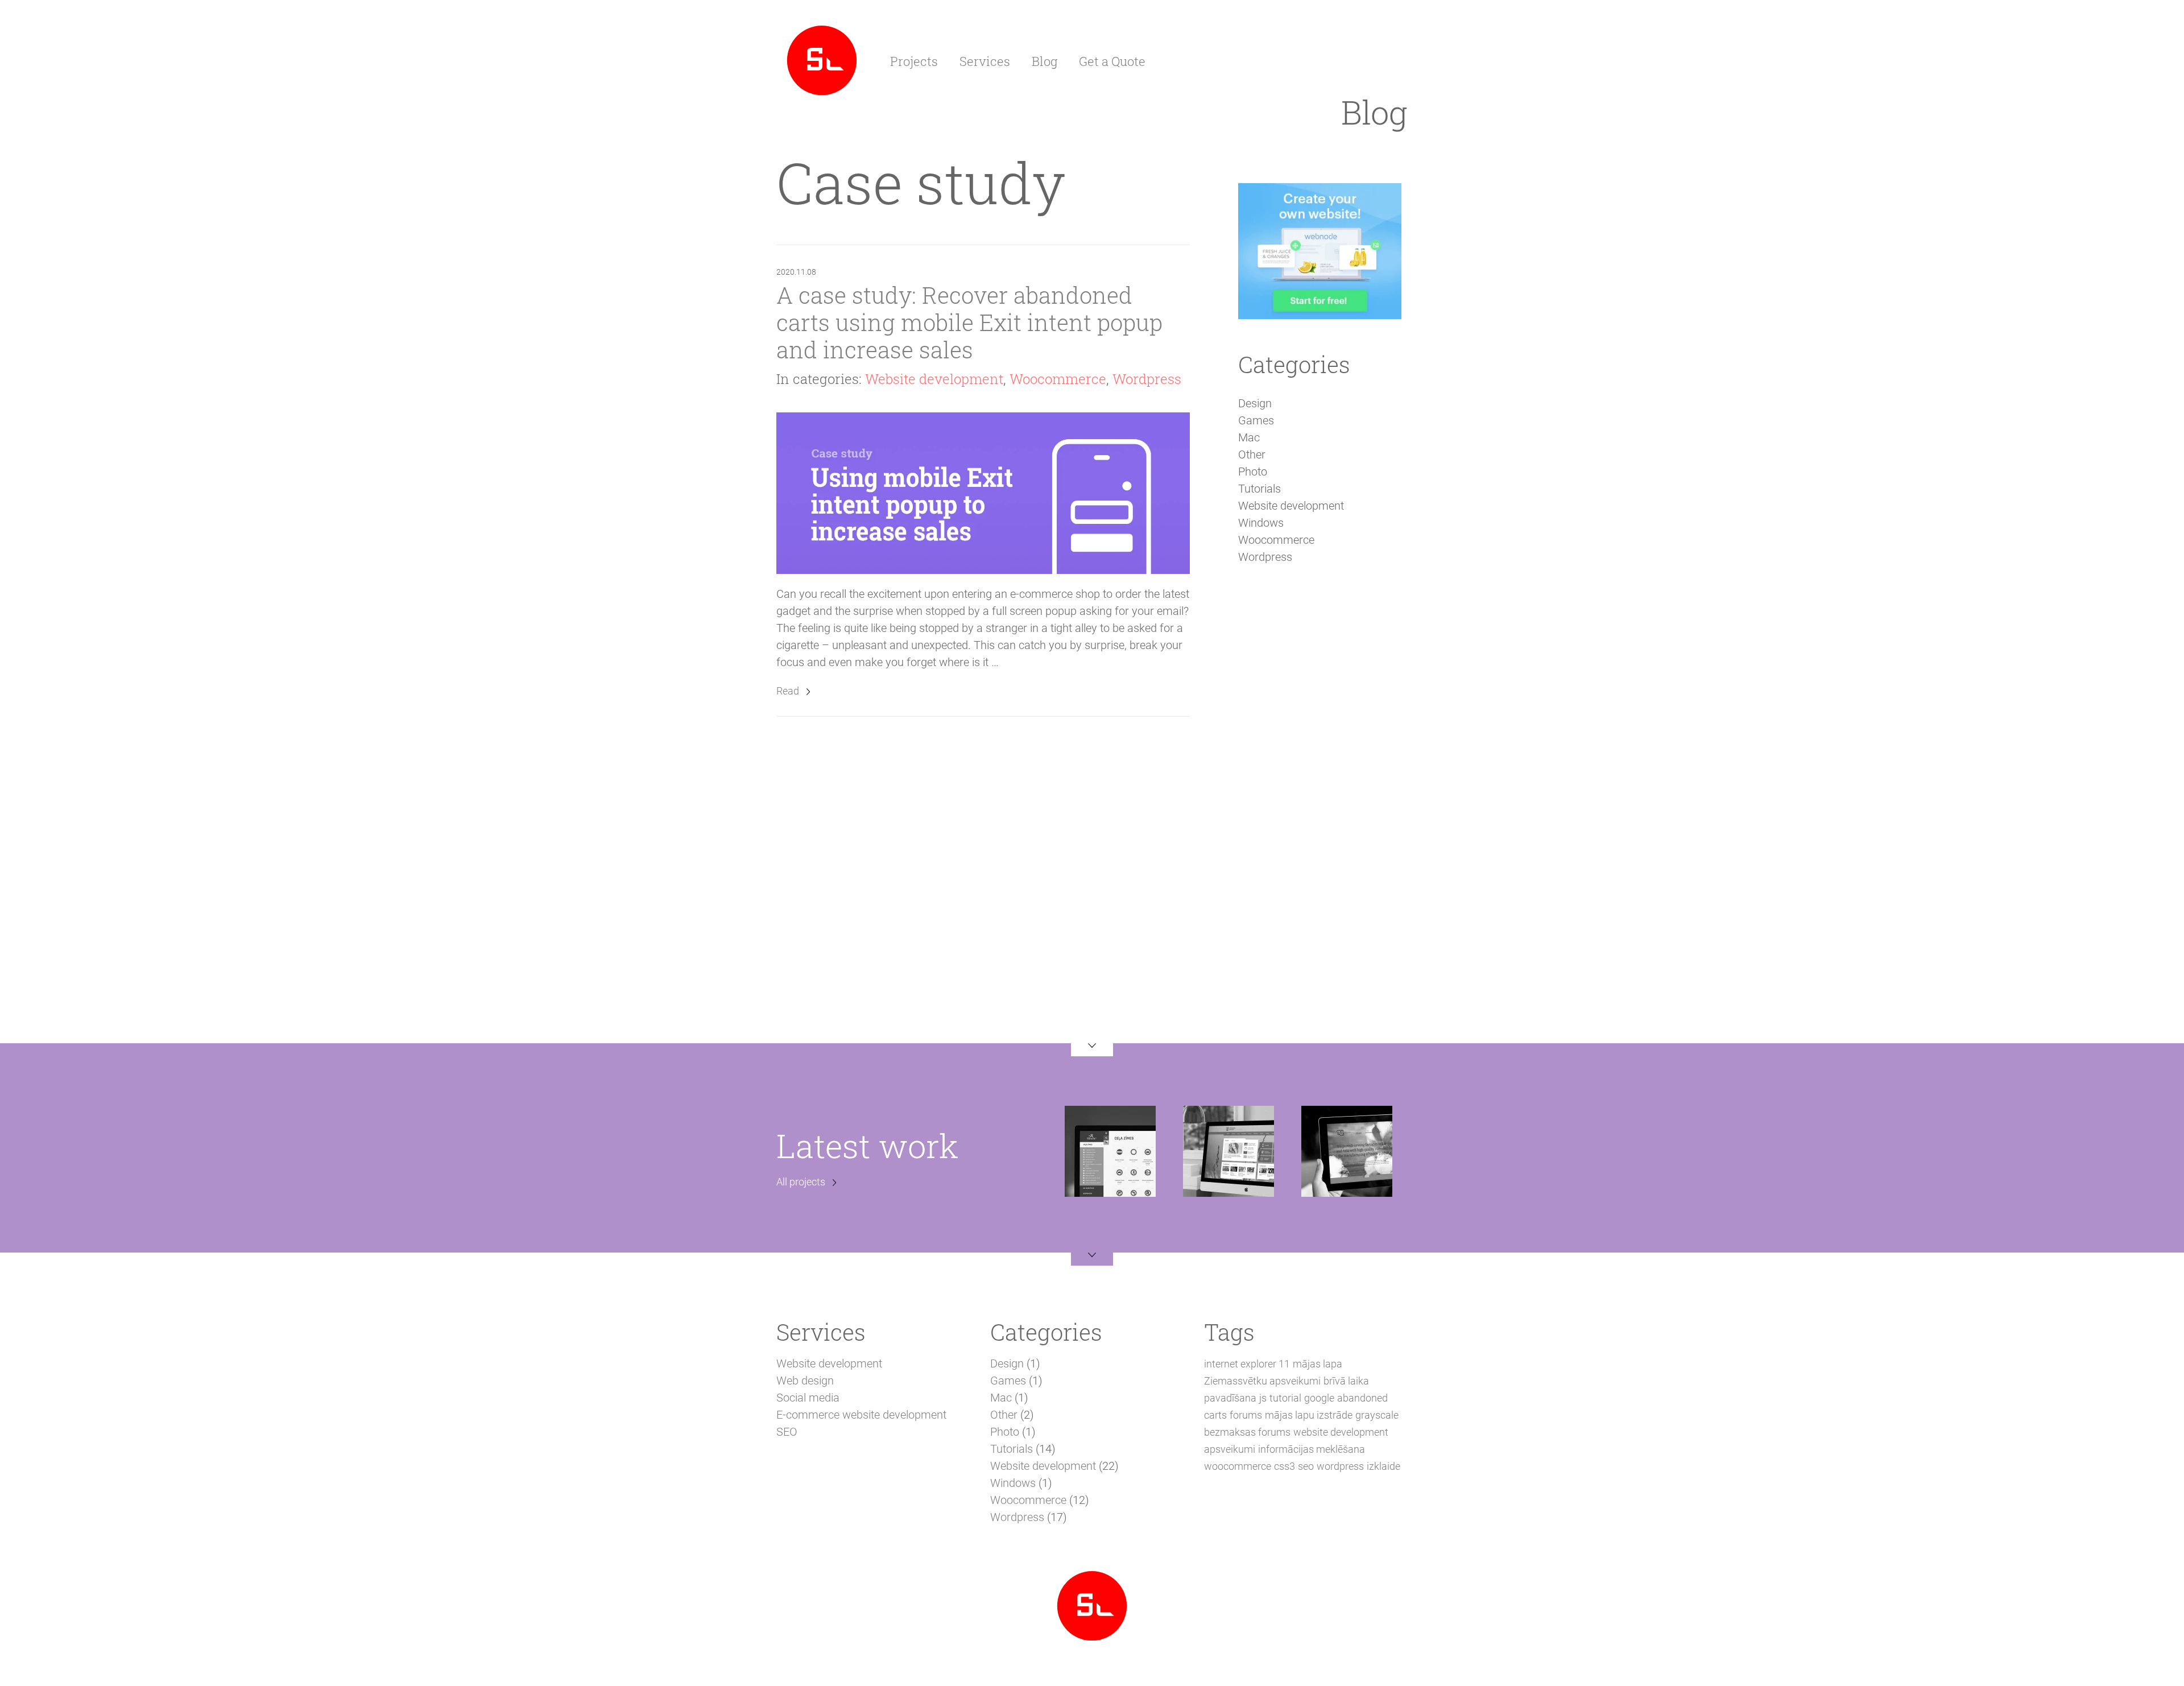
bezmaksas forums (1247, 1432)
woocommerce (1238, 1466)
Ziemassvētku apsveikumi (1262, 1381)
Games (1256, 420)
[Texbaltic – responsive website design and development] (1347, 1150)
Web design (805, 1381)
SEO (787, 1432)
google (1319, 1398)
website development (1341, 1432)
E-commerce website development (861, 1415)
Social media (808, 1398)
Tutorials (1259, 489)
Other (1252, 454)
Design (1255, 403)
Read (788, 691)
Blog (1045, 61)
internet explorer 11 (1247, 1364)
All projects (801, 1182)
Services (985, 61)
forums (1246, 1415)
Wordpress (1147, 379)
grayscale (1377, 1415)
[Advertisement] (1319, 770)
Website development (934, 379)
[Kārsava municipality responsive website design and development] (1228, 1150)
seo (1306, 1466)
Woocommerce (1058, 379)
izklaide (1383, 1466)
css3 (1285, 1466)
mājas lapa (1318, 1364)
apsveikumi (1230, 1449)
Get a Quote (1112, 61)
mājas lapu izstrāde (1309, 1415)
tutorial (1285, 1398)
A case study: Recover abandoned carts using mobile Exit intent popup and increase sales (969, 322)
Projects (914, 61)
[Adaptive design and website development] (822, 59)
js (1263, 1398)
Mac (1249, 437)
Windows (1261, 523)
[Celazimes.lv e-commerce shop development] (1110, 1150)
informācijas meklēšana (1312, 1449)
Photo (1253, 472)
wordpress (1340, 1466)
